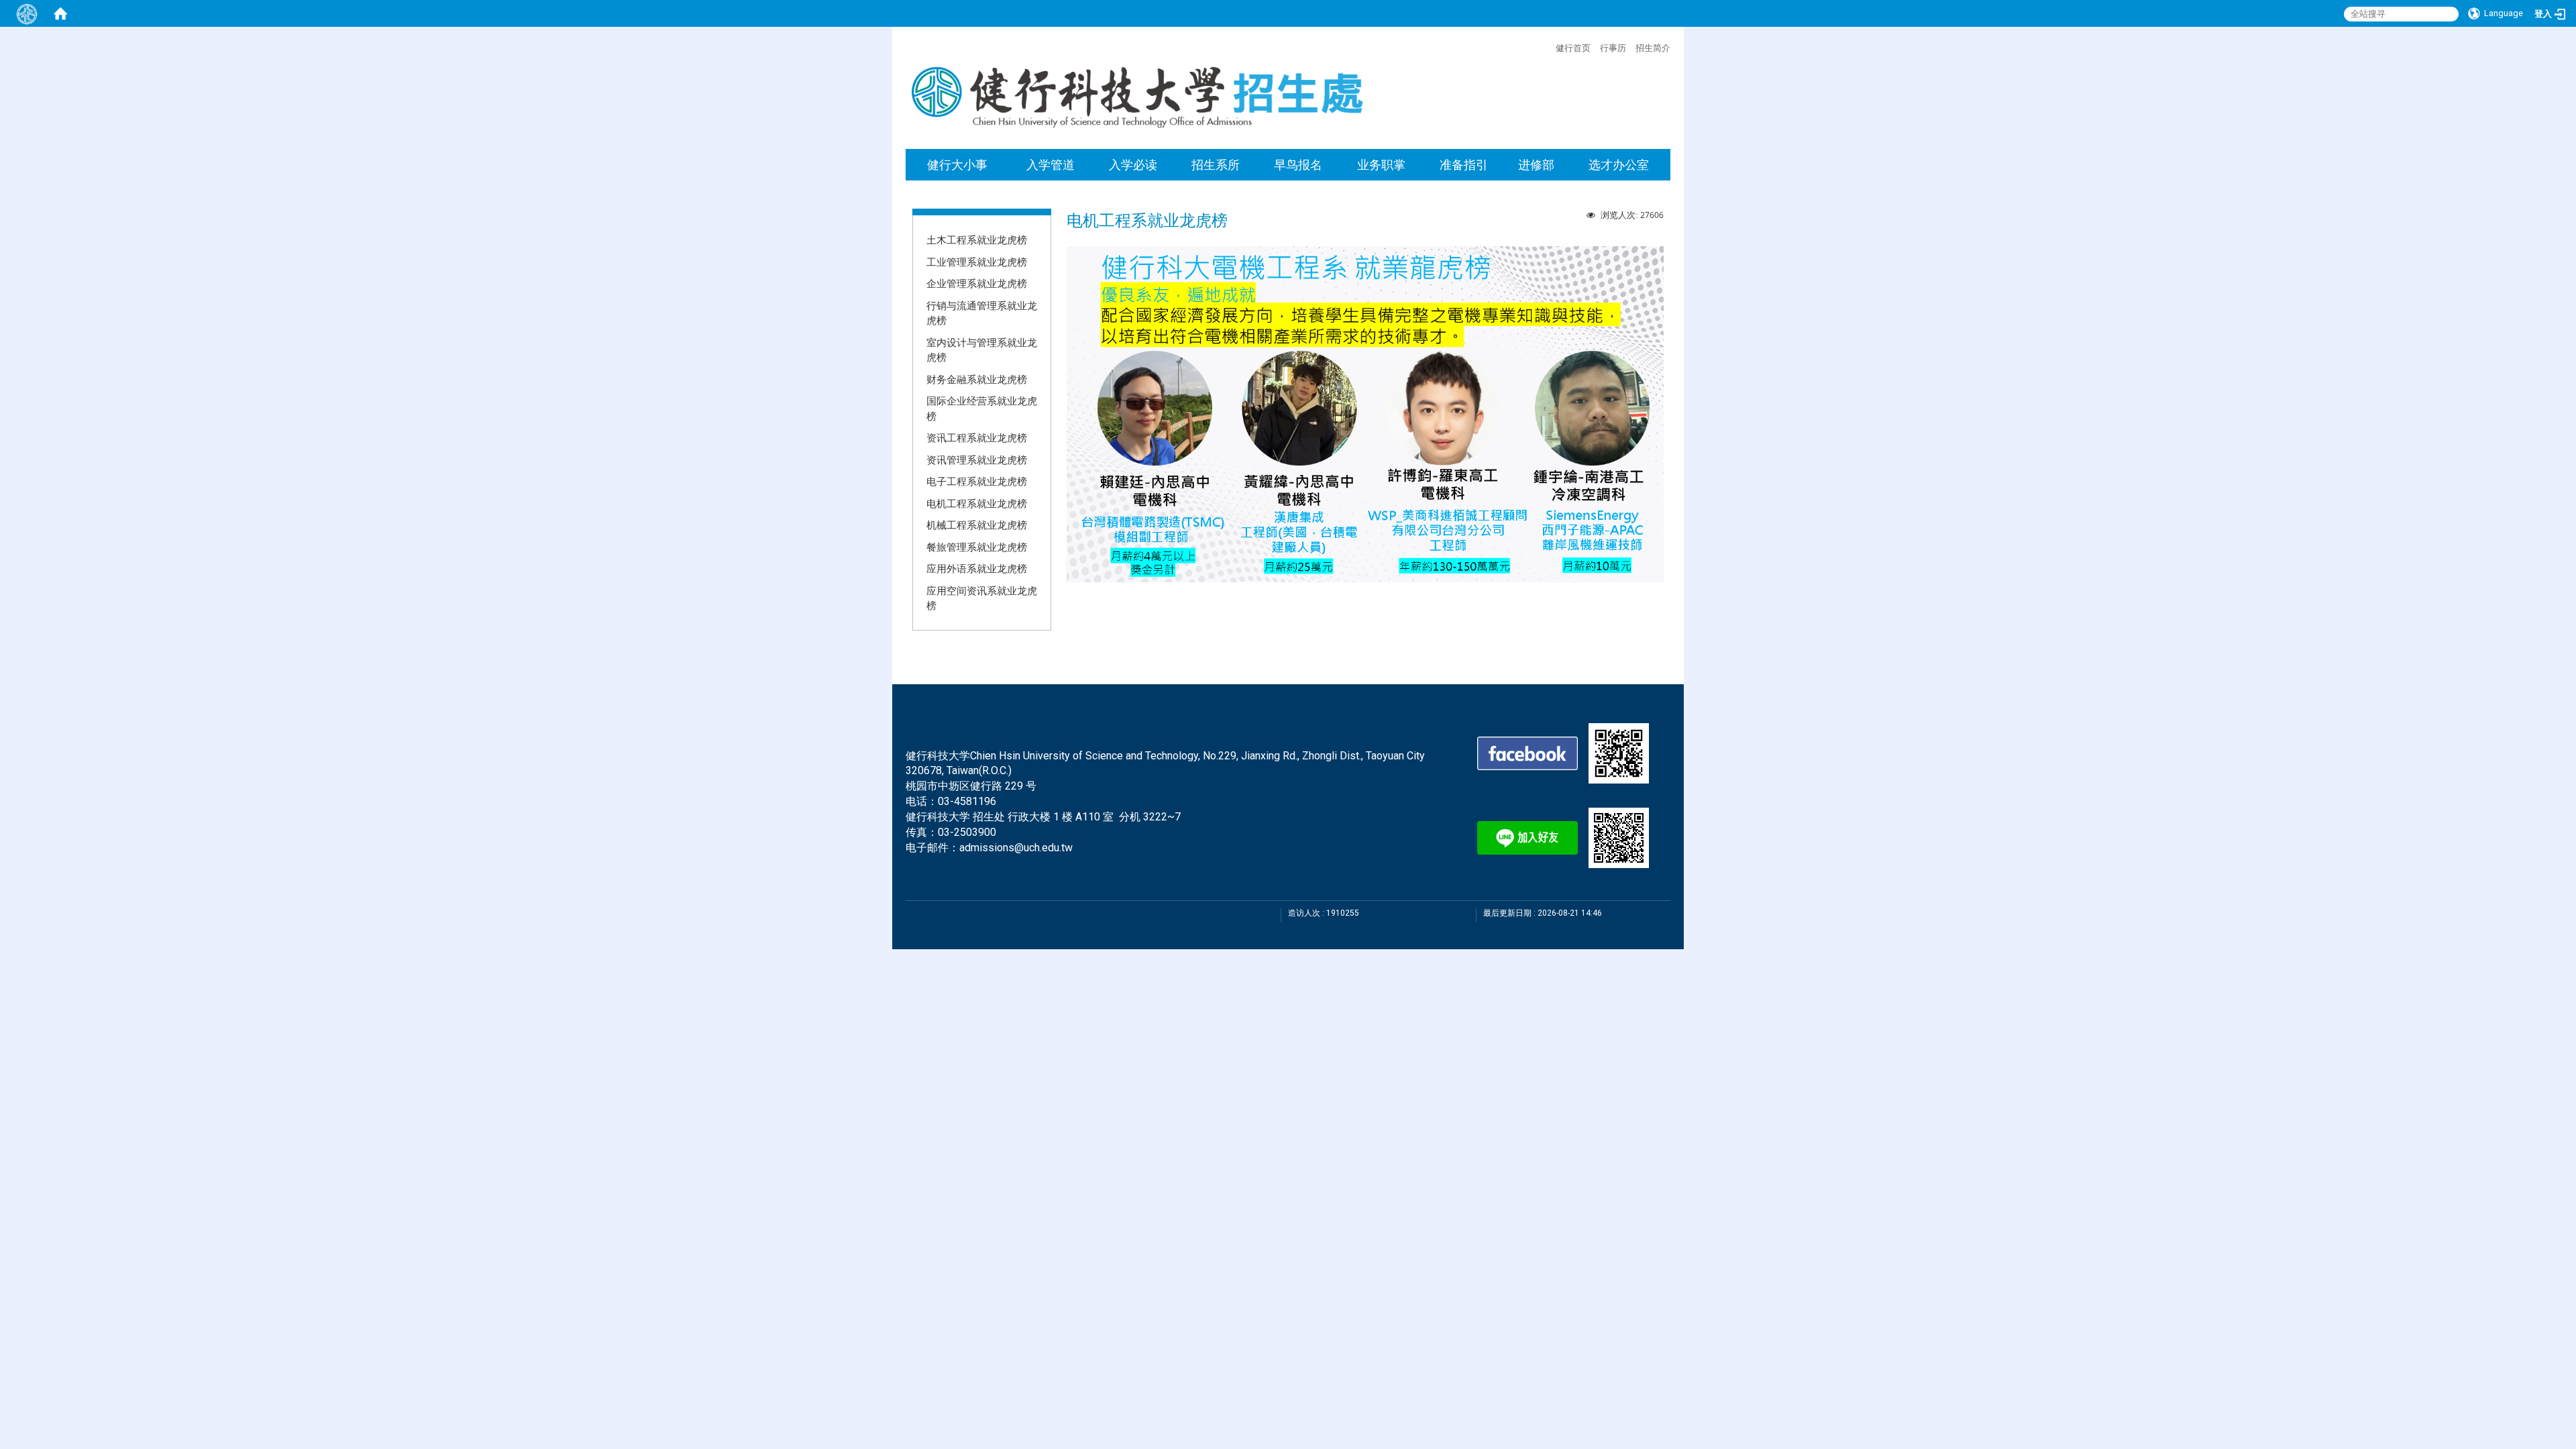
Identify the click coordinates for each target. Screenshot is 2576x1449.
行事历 (1613, 48)
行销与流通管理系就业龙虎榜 (982, 313)
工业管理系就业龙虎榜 (977, 262)
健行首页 (1573, 48)
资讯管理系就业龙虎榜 (977, 460)
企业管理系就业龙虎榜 (977, 283)
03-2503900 (967, 832)
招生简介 (1653, 48)
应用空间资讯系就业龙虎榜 (982, 598)
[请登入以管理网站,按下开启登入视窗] (27, 13)
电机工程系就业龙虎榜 (977, 503)
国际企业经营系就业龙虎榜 (982, 408)
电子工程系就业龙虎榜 (977, 481)
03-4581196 (967, 801)
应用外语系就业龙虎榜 (977, 568)
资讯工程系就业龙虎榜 (977, 437)
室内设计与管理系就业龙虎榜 (982, 350)
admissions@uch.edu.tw (1016, 848)
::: (1549, 46)
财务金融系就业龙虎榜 (977, 379)
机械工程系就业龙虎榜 (977, 525)
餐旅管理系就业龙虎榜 (977, 547)
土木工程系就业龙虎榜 (977, 239)
